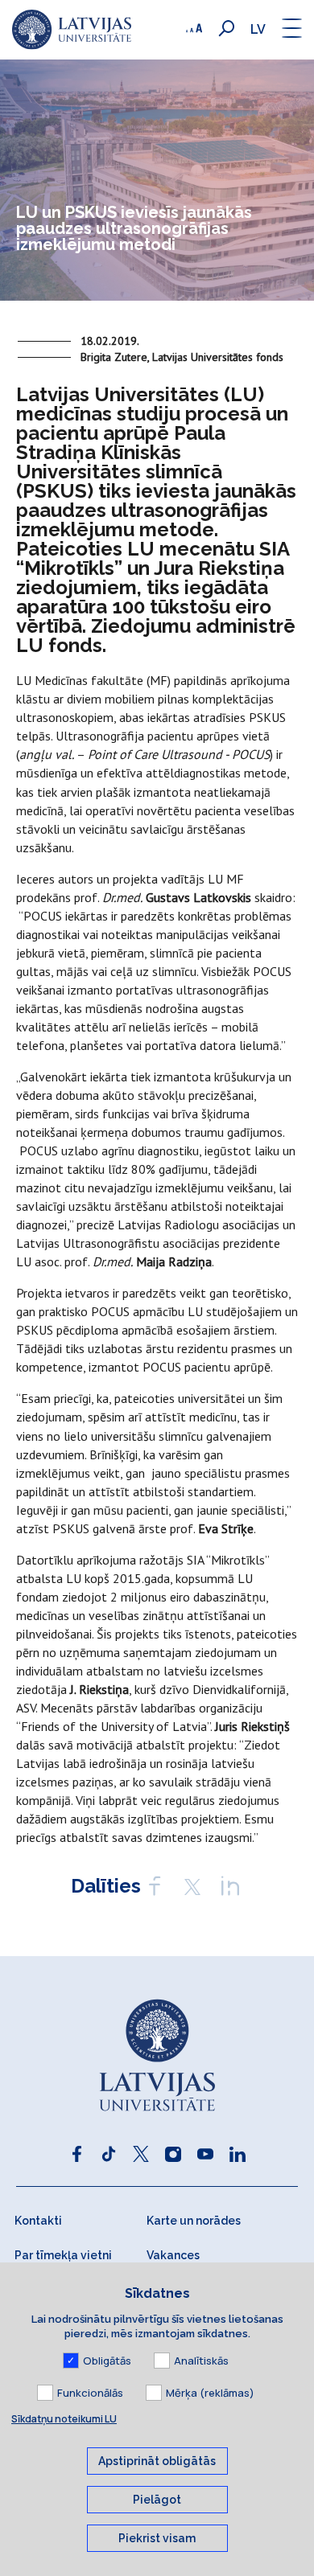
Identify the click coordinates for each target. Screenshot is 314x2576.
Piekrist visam (157, 2538)
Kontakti (38, 2221)
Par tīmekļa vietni (63, 2255)
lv (258, 29)
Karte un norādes (194, 2221)
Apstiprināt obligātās (157, 2461)
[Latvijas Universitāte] (72, 30)
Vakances (173, 2255)
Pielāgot (157, 2500)
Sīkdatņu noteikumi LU (64, 2419)
